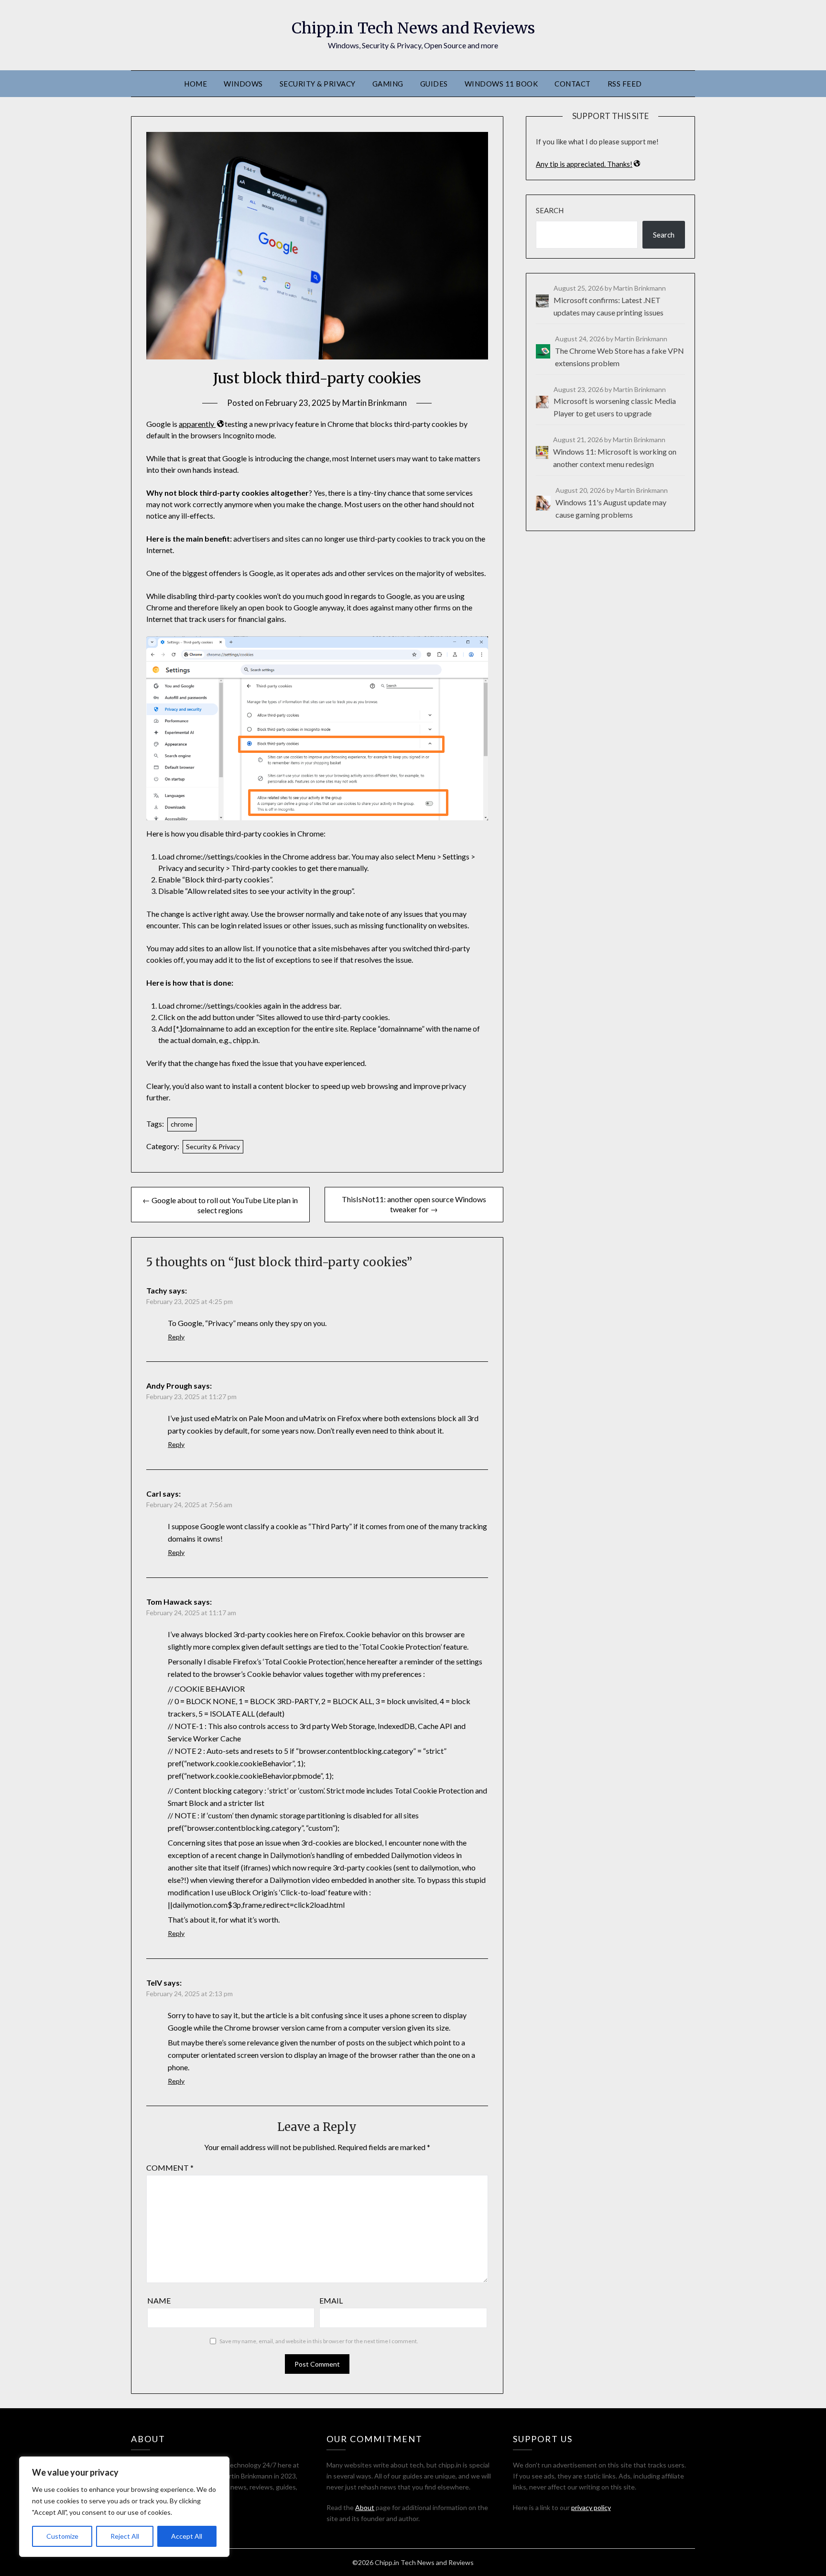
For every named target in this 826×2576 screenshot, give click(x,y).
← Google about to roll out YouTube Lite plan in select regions (220, 1205)
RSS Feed (625, 84)
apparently (197, 424)
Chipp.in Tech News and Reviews (413, 28)
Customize (62, 2536)
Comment (170, 2168)
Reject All (125, 2536)
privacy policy (591, 2507)
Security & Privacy (318, 84)
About (365, 2507)
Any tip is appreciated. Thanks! (584, 164)
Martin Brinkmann (375, 403)
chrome (182, 1124)
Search (550, 210)
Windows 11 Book (501, 84)
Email (331, 2300)
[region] (124, 2507)
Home (196, 84)
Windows (243, 84)
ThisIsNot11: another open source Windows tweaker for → (414, 1204)
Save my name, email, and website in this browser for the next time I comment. (319, 2341)
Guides (434, 84)
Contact (573, 84)
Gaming (388, 84)
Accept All (187, 2536)
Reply (176, 1337)
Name (159, 2300)
